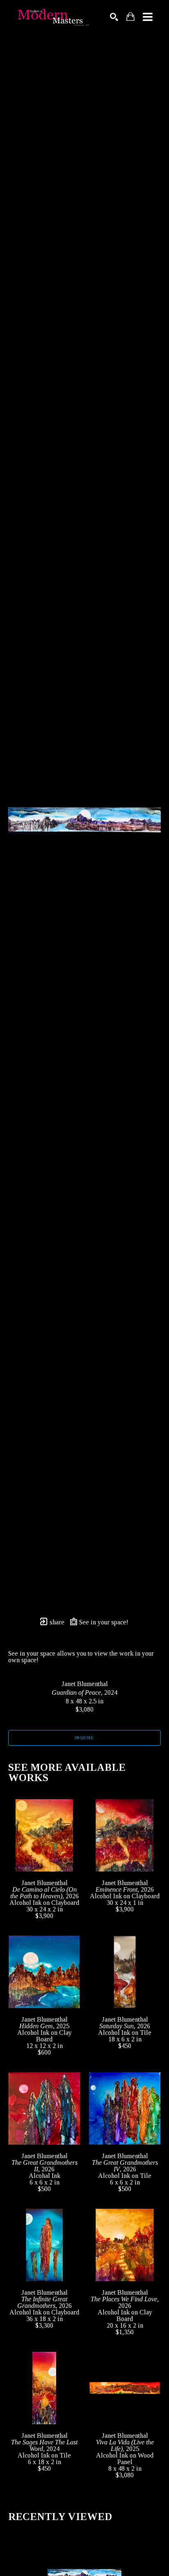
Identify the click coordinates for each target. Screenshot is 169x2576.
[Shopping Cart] (130, 17)
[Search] (114, 17)
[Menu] (148, 17)
